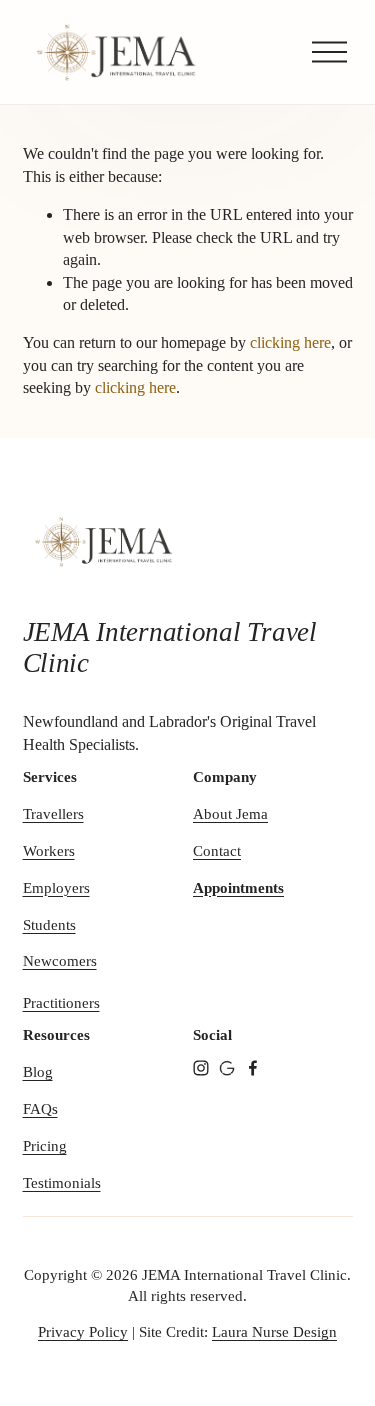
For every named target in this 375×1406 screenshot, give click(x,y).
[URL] (227, 1068)
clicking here (290, 342)
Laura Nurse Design (274, 1332)
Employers (56, 888)
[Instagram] (201, 1068)
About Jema (230, 814)
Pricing (45, 1146)
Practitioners (61, 1003)
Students (49, 925)
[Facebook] (253, 1068)
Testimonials (62, 1183)
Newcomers (60, 961)
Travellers (53, 814)
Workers (49, 851)
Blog (38, 1072)
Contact (217, 851)
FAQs (40, 1109)
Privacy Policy (83, 1332)
